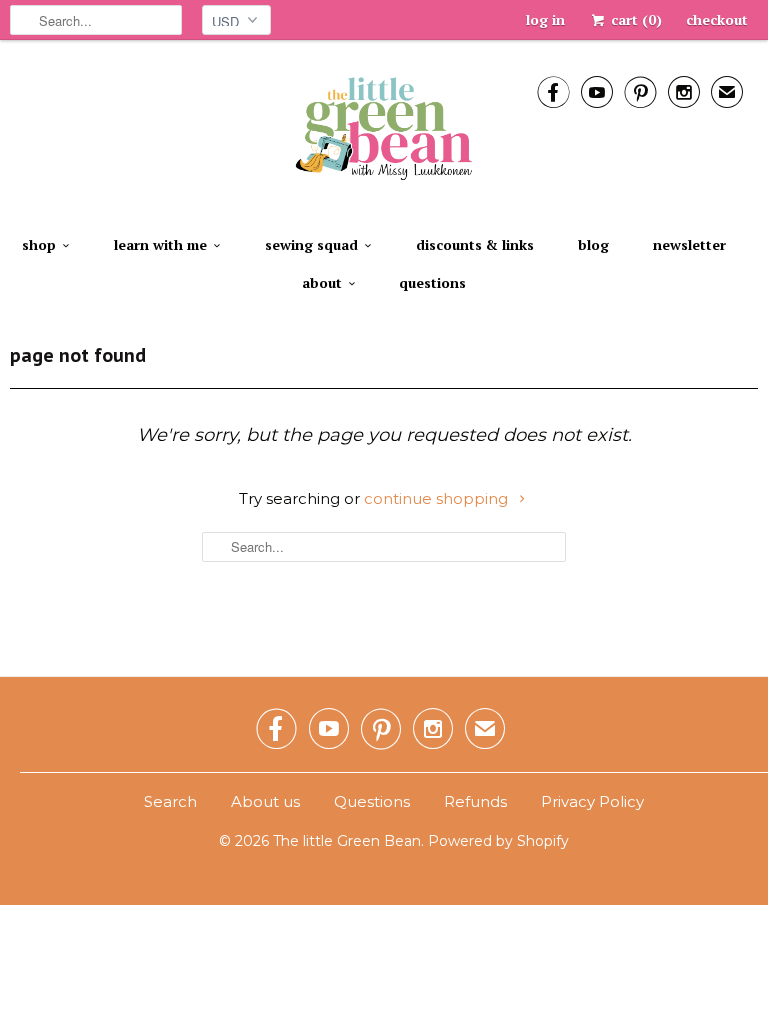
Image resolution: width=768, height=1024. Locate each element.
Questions (432, 282)
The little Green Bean (347, 841)
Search (170, 801)
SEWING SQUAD (311, 244)
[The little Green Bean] (384, 130)
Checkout (717, 19)
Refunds (475, 801)
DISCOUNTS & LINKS (475, 244)
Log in (545, 19)
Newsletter (689, 244)
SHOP (39, 244)
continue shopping (438, 498)
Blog (593, 244)
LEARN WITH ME (160, 244)
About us (265, 801)
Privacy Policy (592, 801)
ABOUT (322, 282)
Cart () (634, 19)
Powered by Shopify (498, 841)
